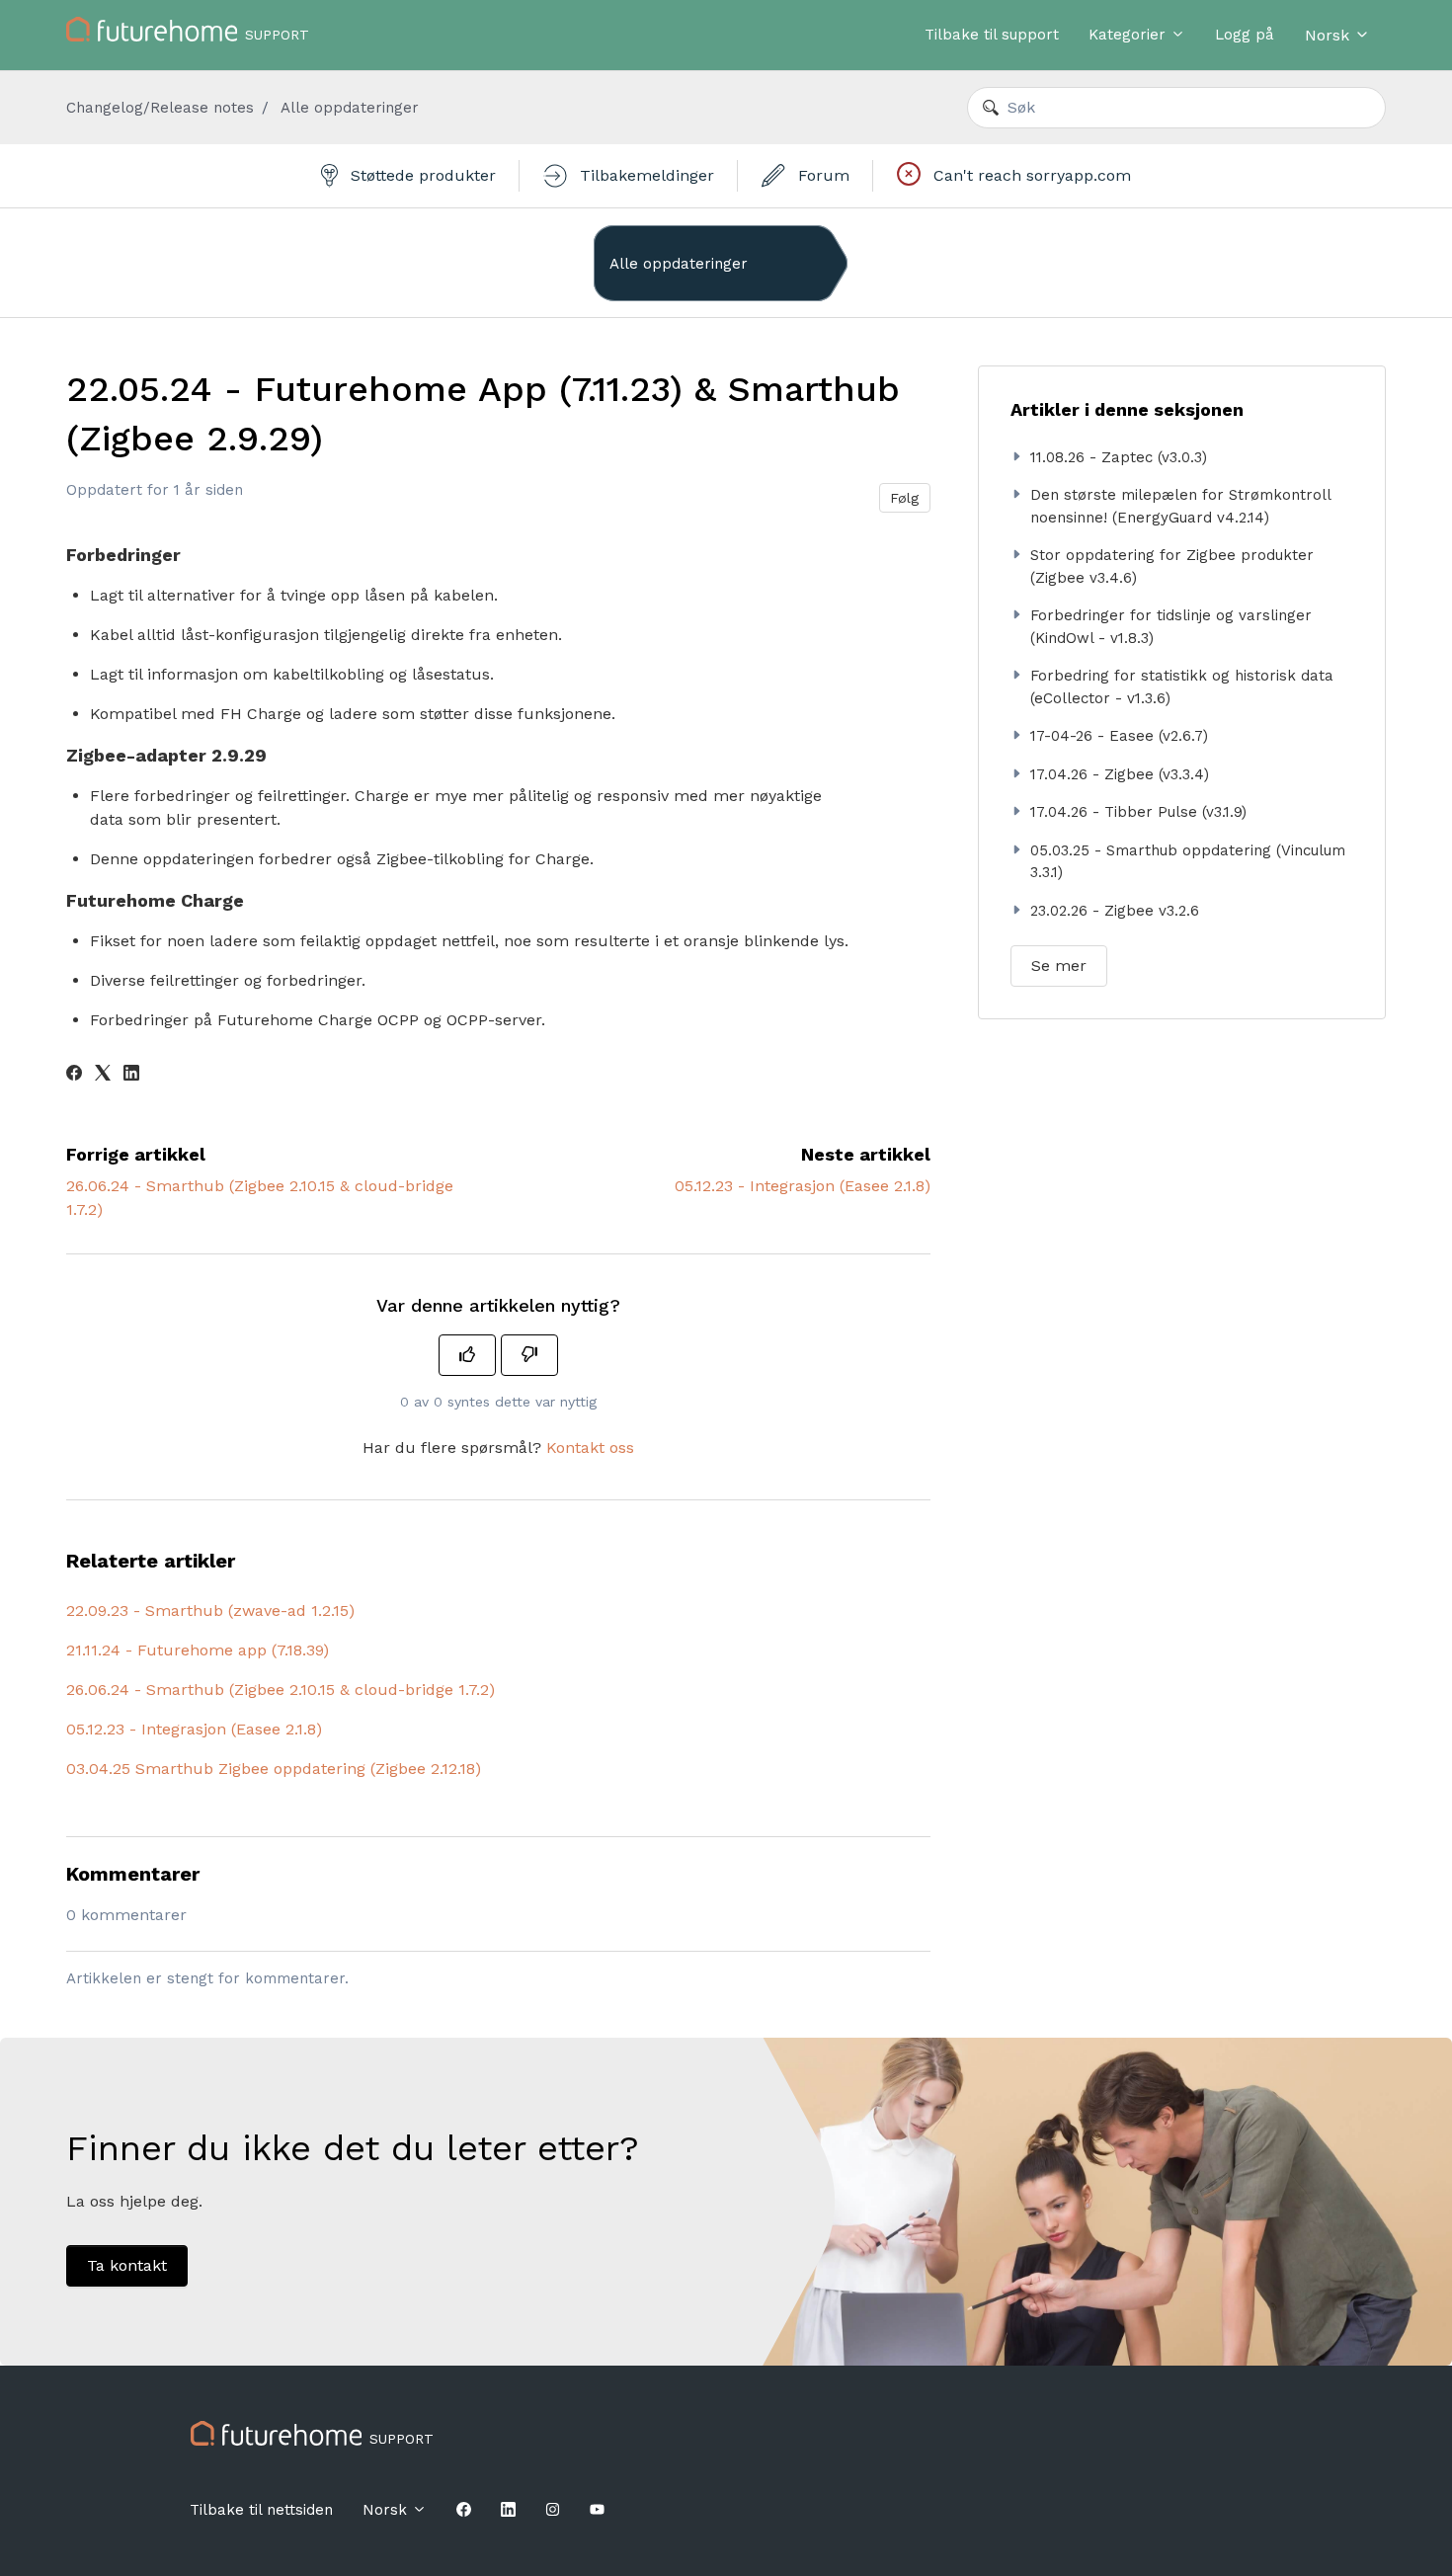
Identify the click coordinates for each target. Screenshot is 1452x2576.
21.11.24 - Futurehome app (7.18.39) (198, 1650)
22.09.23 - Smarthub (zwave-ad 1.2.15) (210, 1610)
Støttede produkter (421, 175)
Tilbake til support (992, 35)
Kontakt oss (590, 1448)
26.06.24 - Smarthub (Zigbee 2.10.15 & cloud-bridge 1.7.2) (281, 1690)
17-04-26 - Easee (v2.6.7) (1119, 736)
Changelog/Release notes (160, 108)
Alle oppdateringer (350, 108)
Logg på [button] (1245, 35)
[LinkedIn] (131, 1075)
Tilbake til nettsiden (261, 2510)
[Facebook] (74, 1075)
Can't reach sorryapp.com (1030, 175)
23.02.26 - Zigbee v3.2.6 (1115, 911)
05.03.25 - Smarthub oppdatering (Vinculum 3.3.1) (1188, 862)
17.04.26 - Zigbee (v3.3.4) (1120, 774)
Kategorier (1129, 35)
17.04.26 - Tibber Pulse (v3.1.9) (1138, 812)
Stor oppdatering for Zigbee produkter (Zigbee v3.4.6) (1172, 566)
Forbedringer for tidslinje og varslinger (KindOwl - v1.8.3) (1171, 627)
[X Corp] (103, 1075)
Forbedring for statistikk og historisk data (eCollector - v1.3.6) (1182, 687)
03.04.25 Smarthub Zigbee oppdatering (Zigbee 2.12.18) (274, 1769)
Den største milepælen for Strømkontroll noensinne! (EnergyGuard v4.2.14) (1180, 506)
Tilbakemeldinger (645, 175)
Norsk (1330, 35)
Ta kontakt (127, 2265)
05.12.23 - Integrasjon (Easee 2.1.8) (803, 1186)
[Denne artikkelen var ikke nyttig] (529, 1355)
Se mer (1059, 966)
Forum (821, 175)
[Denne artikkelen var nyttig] (467, 1355)
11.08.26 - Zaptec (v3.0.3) (1119, 457)
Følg (904, 498)
